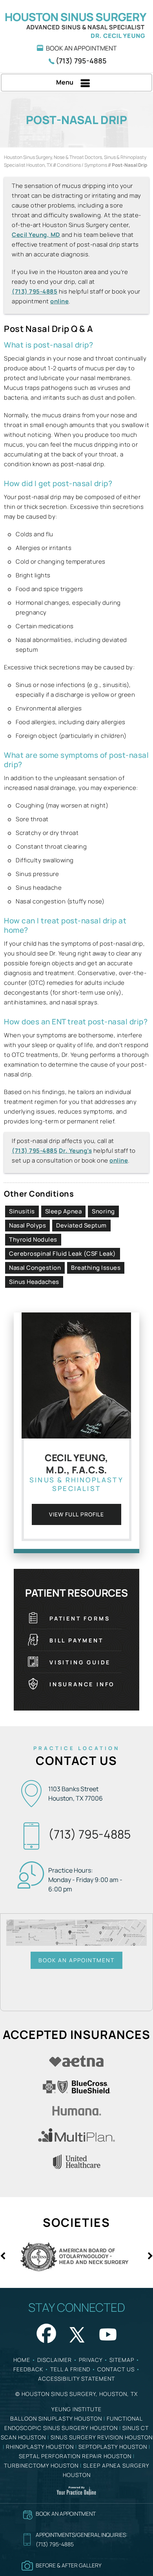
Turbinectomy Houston (41, 2465)
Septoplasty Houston (113, 2447)
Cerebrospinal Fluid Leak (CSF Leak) (63, 1254)
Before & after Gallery (69, 2565)
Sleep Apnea (64, 1211)
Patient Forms (80, 1618)
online (59, 301)
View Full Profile (77, 1514)
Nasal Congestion (35, 1268)
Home (22, 2360)
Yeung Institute (76, 2409)
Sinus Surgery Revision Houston (102, 2437)
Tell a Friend (70, 2369)
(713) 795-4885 (81, 61)
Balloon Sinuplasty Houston (56, 2418)
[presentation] (76, 120)
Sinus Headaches (34, 1282)
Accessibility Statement (76, 2379)
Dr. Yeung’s (76, 1151)
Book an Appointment (76, 1960)
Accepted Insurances (76, 2034)
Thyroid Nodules (33, 1239)
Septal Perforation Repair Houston (75, 2456)
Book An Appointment (81, 48)
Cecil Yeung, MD (36, 235)
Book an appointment (66, 2514)
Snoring (103, 1211)
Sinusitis (22, 1211)
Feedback (28, 2369)
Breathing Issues (96, 1268)
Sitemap (122, 2360)
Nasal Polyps (27, 1225)
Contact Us (76, 1760)
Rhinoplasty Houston (40, 2447)
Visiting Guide (80, 1662)
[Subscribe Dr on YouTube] (108, 2332)
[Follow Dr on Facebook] (45, 2332)
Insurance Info (82, 1684)
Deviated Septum (81, 1225)
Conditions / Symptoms (82, 165)
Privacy (91, 2360)
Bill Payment (76, 1640)
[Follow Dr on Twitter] (76, 2332)
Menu (65, 82)
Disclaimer (55, 2360)
